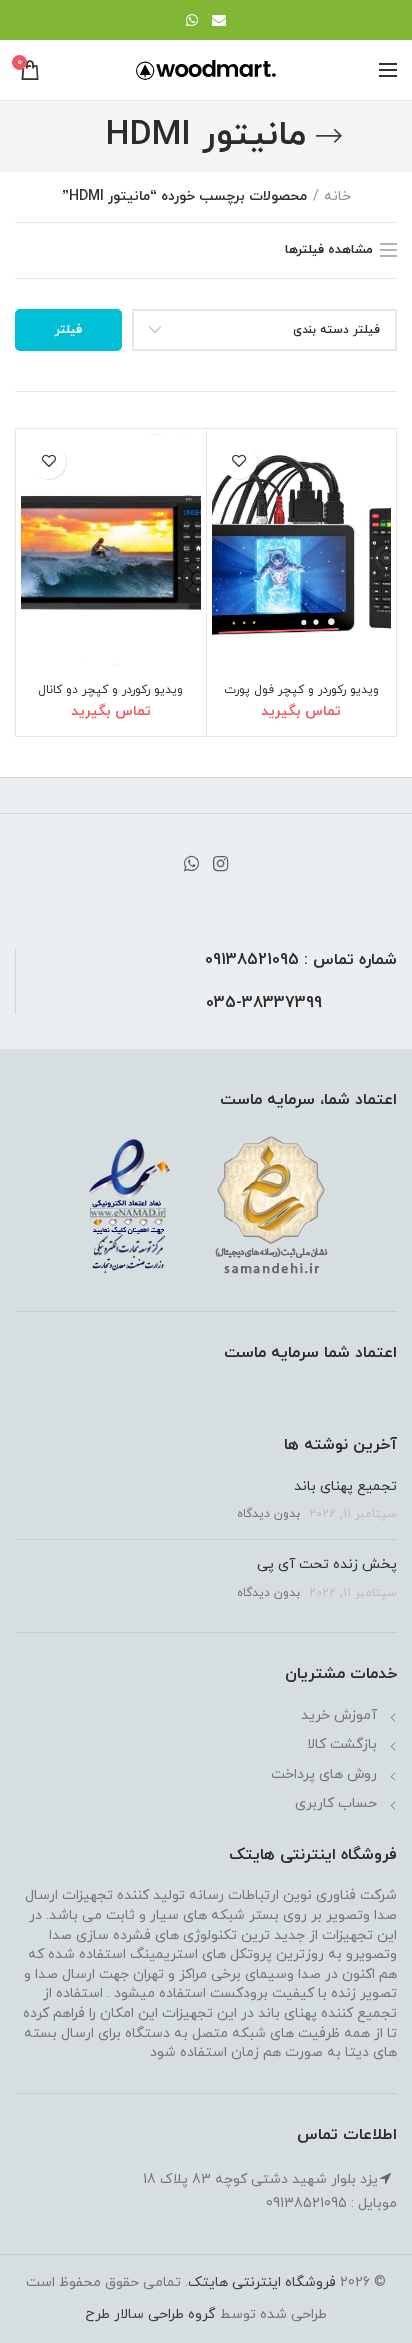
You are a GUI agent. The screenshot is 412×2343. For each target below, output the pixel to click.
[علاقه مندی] (239, 461)
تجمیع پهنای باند (345, 1486)
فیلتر (68, 330)
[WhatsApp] (192, 20)
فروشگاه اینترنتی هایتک (262, 2282)
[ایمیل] (219, 20)
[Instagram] (220, 864)
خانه (337, 196)
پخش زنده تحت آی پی (327, 1564)
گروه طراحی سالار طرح (150, 2314)
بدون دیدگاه (268, 1514)
